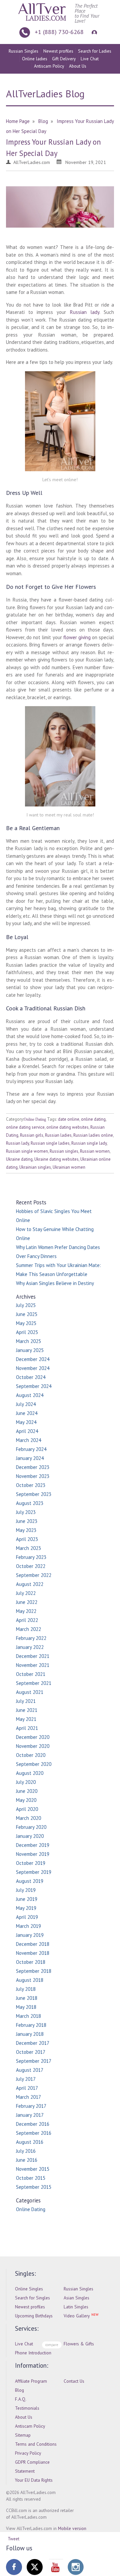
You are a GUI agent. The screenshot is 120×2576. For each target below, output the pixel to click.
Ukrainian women (69, 1167)
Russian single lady (89, 1143)
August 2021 (30, 1692)
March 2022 (28, 1629)
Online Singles (29, 2289)
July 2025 (26, 1305)
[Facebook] (14, 2567)
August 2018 (30, 1980)
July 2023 (26, 1512)
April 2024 (27, 1431)
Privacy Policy (28, 2453)
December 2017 (33, 2043)
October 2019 (31, 1863)
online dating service (25, 1127)
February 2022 (31, 1638)
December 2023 (33, 1467)
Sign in (93, 32)
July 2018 (26, 1989)
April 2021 (27, 1728)
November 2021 (33, 1665)
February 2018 (31, 2025)
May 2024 (26, 1422)
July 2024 (26, 1404)
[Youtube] (55, 2567)
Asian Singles (76, 2298)
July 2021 (26, 1701)
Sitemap (23, 2435)
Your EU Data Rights (34, 2480)
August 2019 (30, 1881)
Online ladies (35, 59)
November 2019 (33, 1854)
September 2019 (34, 1872)
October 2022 (31, 1566)
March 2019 (28, 1926)
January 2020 (30, 1836)
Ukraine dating (19, 1159)
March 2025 (28, 1341)
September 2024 (34, 1386)
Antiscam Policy (49, 66)
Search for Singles (32, 2298)
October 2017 (31, 2052)
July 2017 (26, 2079)
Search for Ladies (95, 51)
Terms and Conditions (36, 2444)
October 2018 (31, 1962)
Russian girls (32, 1135)
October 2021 (31, 1674)
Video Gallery (77, 2316)
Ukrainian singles (35, 1167)
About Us (78, 66)
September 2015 (34, 2187)
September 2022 (34, 1575)
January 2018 (30, 2034)
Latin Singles (76, 2307)
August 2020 (30, 1773)
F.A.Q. (21, 2399)
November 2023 (33, 1476)
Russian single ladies (50, 1143)
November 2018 (33, 1953)
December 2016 (33, 2124)
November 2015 (33, 2169)
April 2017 (27, 2088)
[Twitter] (35, 2567)
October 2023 (31, 1485)
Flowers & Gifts (79, 2344)
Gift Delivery (64, 59)
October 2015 (31, 2178)
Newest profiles (58, 51)
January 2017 (30, 2115)
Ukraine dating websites (56, 1159)
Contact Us (74, 2381)
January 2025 (30, 1350)
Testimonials (27, 2408)
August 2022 (30, 1584)
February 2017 (31, 2106)
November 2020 (33, 1746)
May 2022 (26, 1611)
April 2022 (27, 1620)
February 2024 (31, 1449)
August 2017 (30, 2070)
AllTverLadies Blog (45, 93)
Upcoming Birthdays (34, 2316)
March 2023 (28, 1548)
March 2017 (28, 2097)
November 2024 (33, 1368)
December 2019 (33, 1845)
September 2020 (34, 1764)
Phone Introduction (33, 2353)
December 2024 (33, 1359)
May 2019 (26, 1908)
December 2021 (33, 1656)
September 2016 (34, 2133)
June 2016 (27, 2160)
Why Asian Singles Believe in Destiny (55, 1283)
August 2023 (30, 1503)
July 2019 (26, 1890)
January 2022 (30, 1647)
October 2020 (31, 1755)
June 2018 (27, 1998)
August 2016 (30, 2142)
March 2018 (28, 2016)
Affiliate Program (31, 2381)
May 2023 (26, 1530)
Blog (19, 2390)
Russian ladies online (93, 1135)
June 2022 (27, 1602)
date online (69, 1119)
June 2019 (27, 1899)
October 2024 (31, 1377)
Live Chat (90, 59)
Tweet (13, 2539)
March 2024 (28, 1440)
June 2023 (27, 1521)
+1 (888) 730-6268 (59, 32)
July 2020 (26, 1782)
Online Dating (35, 1119)
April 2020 (27, 1809)
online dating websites (67, 1127)
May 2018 (26, 2007)
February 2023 (31, 1557)
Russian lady (85, 312)
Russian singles (64, 1151)
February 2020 (31, 1827)
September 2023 (34, 1494)
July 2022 (26, 1593)
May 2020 (26, 1800)
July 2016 (26, 2151)
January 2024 (30, 1458)
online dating (93, 1119)
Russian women (95, 1151)
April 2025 (27, 1332)
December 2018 (33, 1944)
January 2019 (30, 1935)
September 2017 (34, 2061)
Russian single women (27, 1151)
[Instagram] (76, 2567)
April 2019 (27, 1917)
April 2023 (27, 1539)
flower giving (77, 637)
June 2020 (27, 1791)
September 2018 (34, 1971)
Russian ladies (58, 1135)
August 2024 (30, 1395)
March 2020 (28, 1818)
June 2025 (27, 1314)
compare (52, 2345)
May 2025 (26, 1323)
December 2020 (33, 1737)
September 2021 (34, 1683)
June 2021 (27, 1710)
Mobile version (72, 2528)
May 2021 (26, 1719)
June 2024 (27, 1413)
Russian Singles (23, 51)
